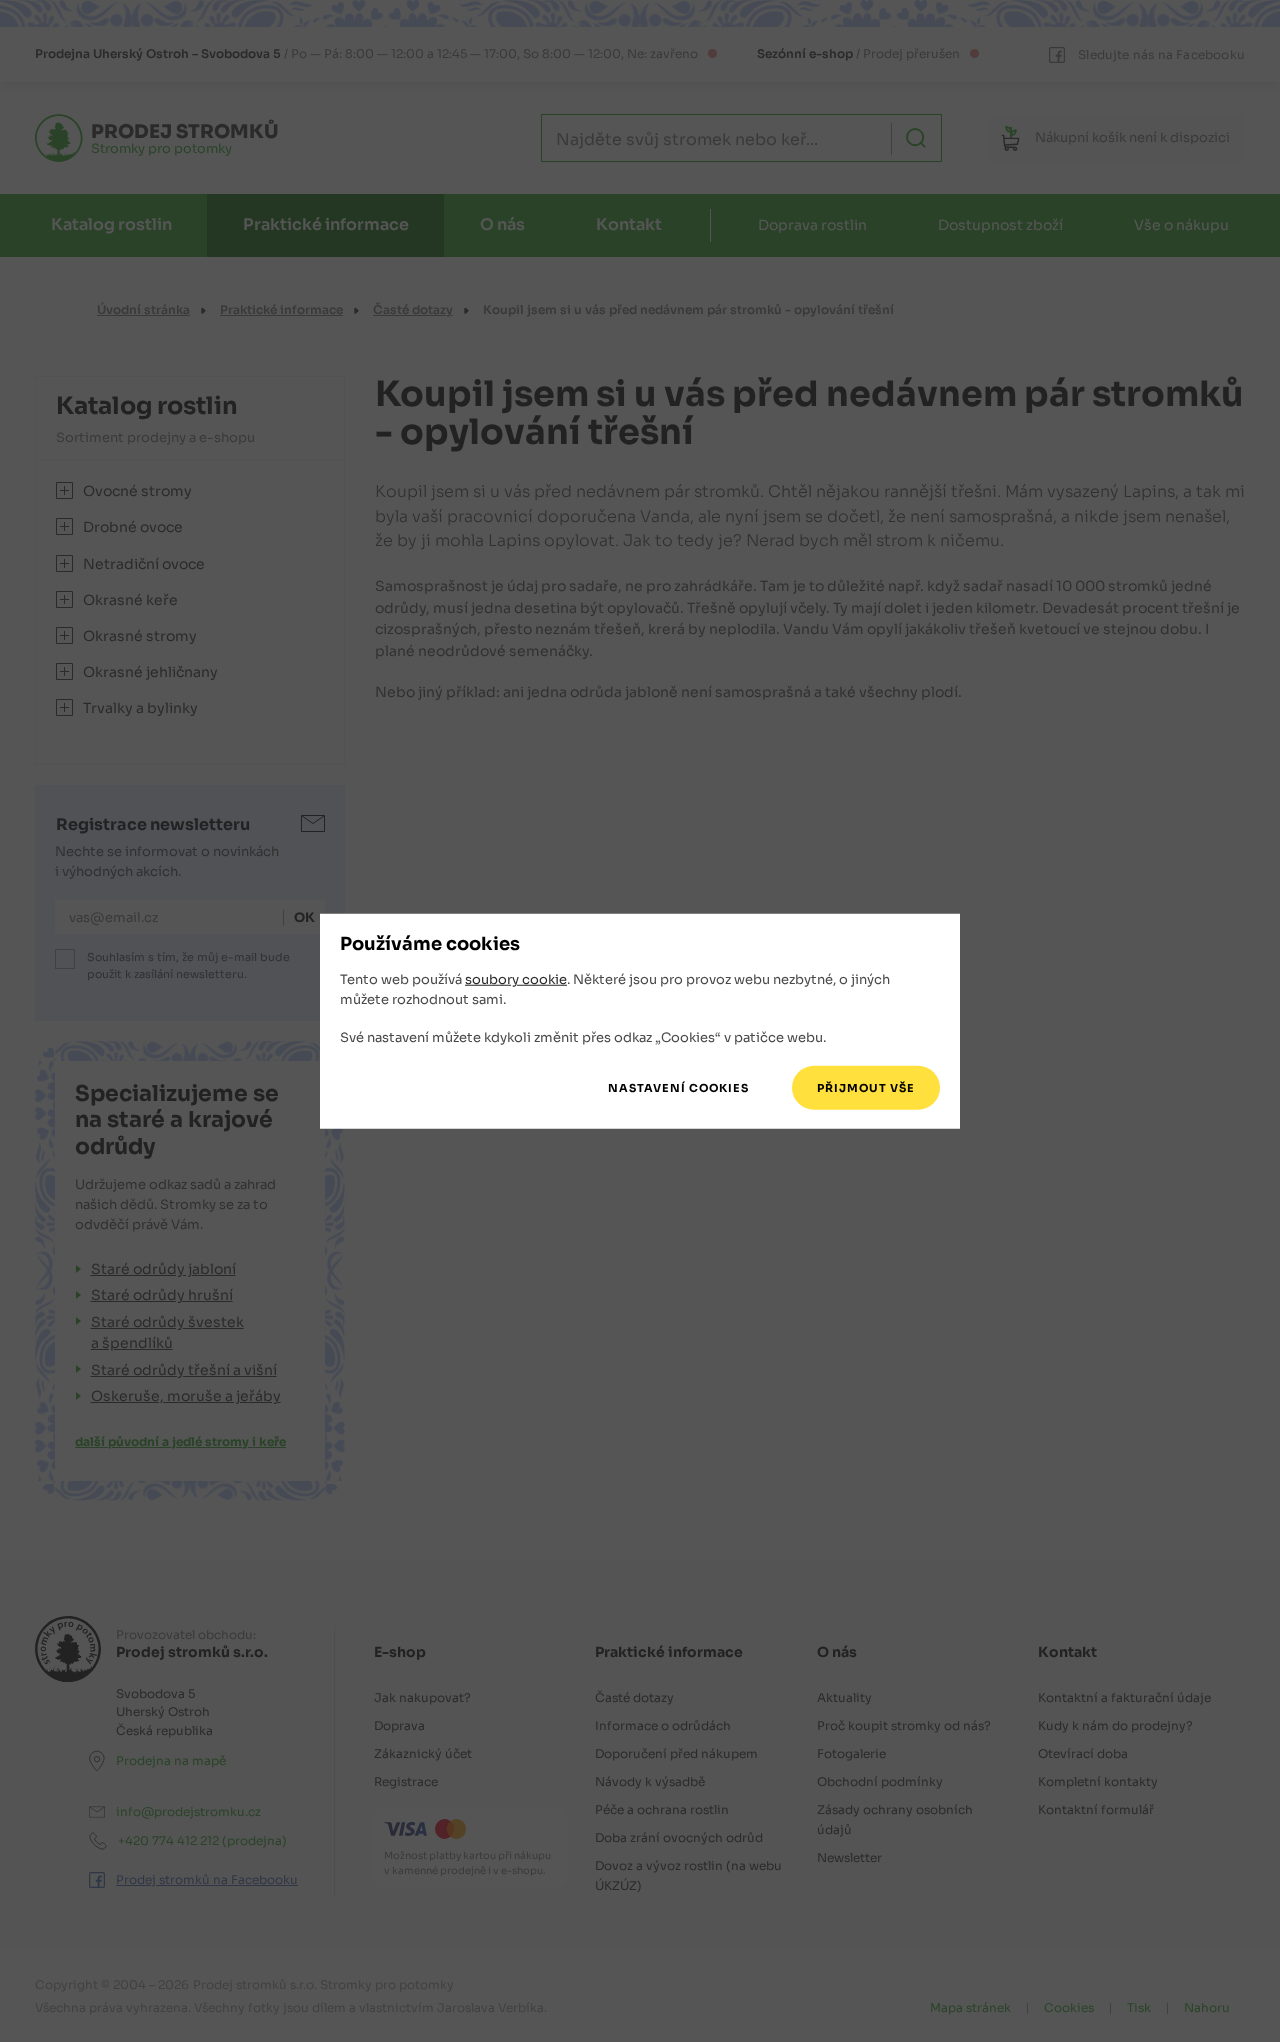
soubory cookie (516, 979)
